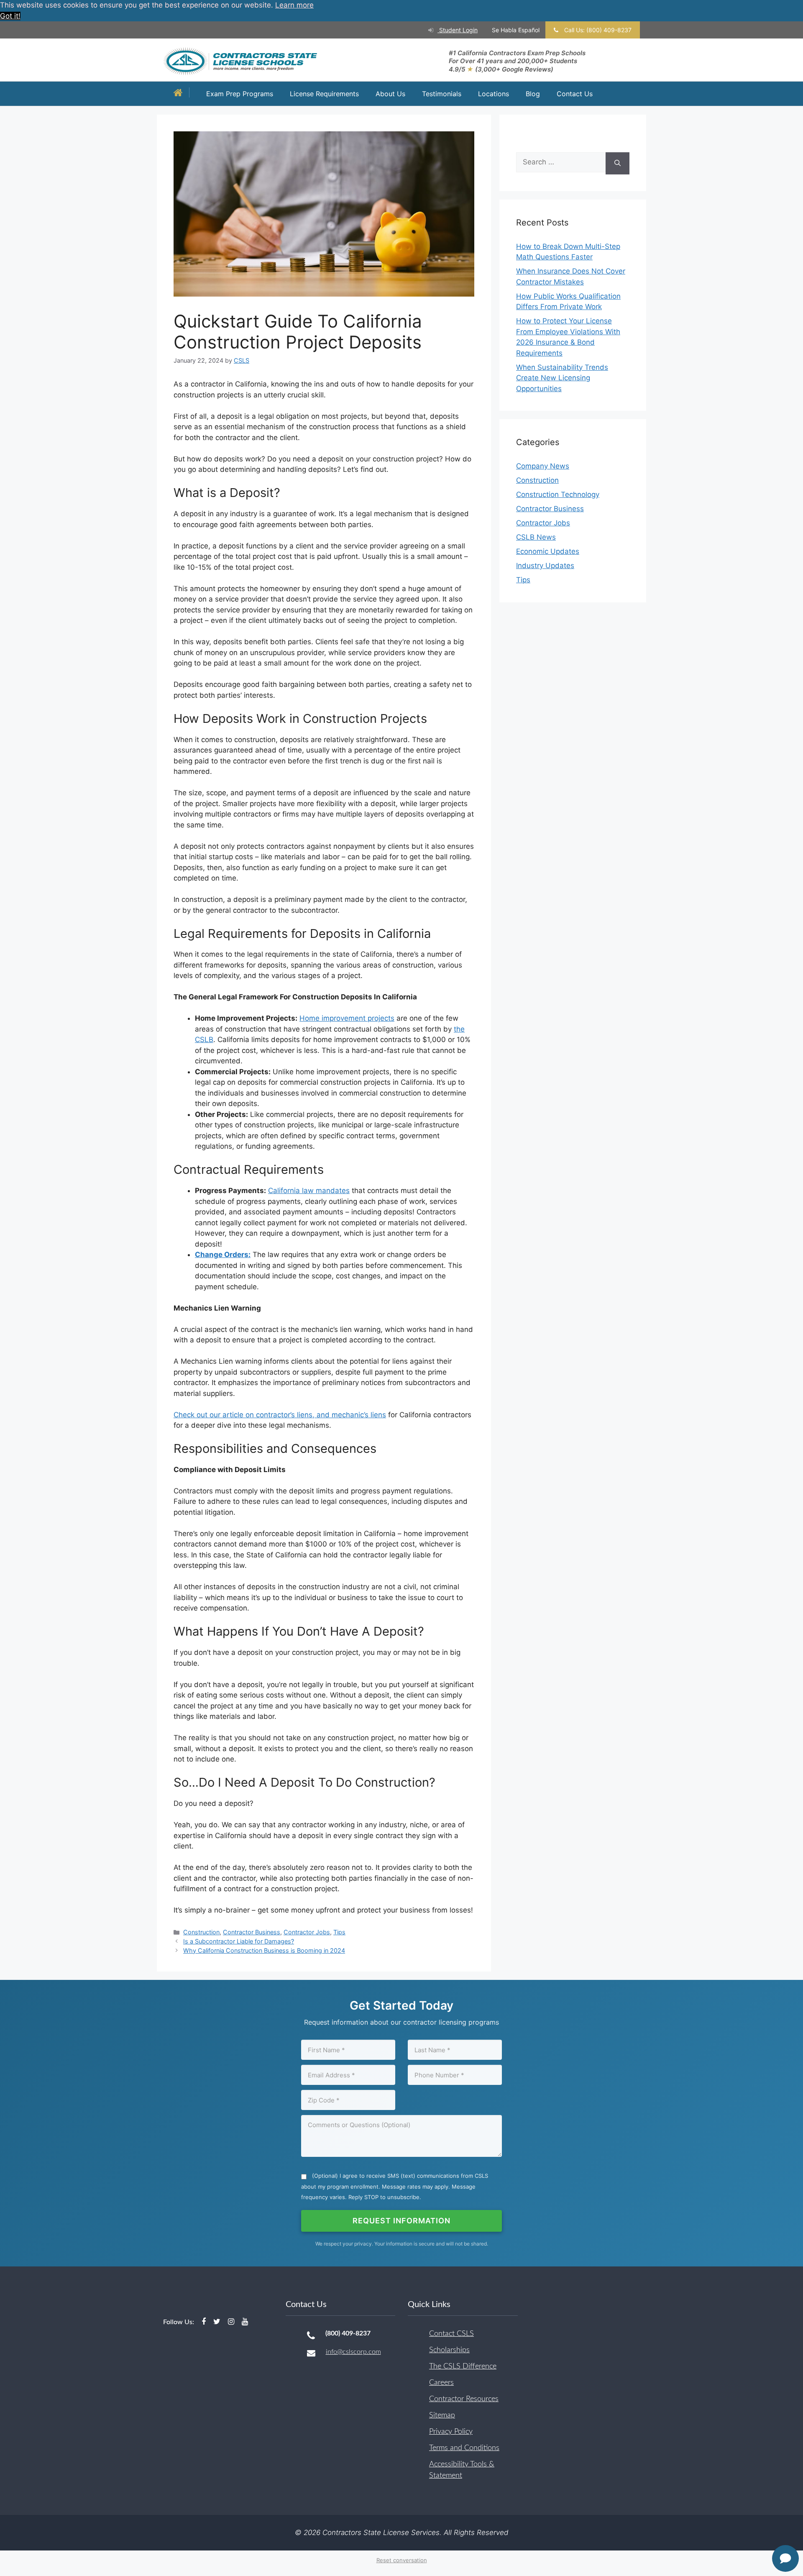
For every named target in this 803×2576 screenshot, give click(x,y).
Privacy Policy (451, 2432)
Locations (494, 94)
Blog (533, 94)
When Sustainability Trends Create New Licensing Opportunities (562, 378)
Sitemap (442, 2415)
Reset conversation (402, 2560)
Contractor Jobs (307, 1932)
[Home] (180, 93)
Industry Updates (545, 566)
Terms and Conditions (464, 2448)
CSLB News (536, 537)
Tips (339, 1932)
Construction (201, 1932)
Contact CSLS (451, 2334)
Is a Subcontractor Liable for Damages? (239, 1941)
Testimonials (442, 94)
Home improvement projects (347, 1018)
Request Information (401, 2221)
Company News (543, 466)
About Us (390, 94)
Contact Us (575, 94)
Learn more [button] (294, 5)
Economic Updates (548, 551)
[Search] (618, 163)
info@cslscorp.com (353, 2352)
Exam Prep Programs (240, 94)
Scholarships (449, 2350)
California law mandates (309, 1191)
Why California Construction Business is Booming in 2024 (264, 1950)
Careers (441, 2383)
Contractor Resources (464, 2399)
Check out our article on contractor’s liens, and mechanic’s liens (280, 1415)
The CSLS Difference (463, 2366)
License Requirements (324, 94)
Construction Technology (558, 494)
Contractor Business (252, 1932)
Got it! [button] (10, 16)
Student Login (458, 30)
